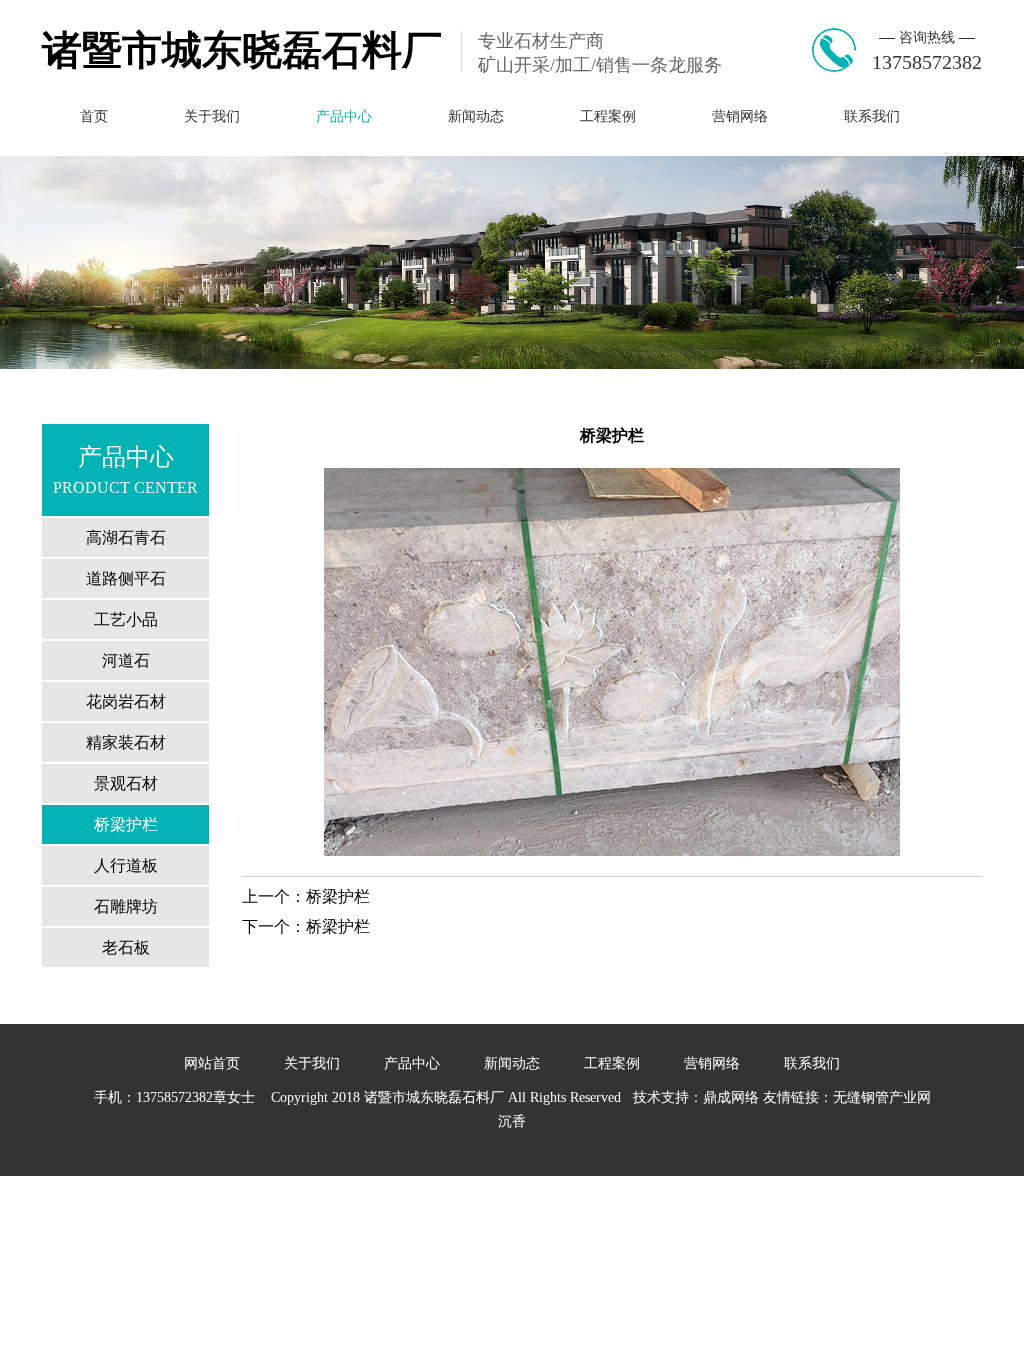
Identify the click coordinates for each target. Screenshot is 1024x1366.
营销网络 (740, 116)
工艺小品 (126, 619)
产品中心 (344, 116)
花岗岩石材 (126, 701)
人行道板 (126, 865)
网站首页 (212, 1063)
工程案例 (608, 116)
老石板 (126, 947)
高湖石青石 (126, 537)
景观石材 (126, 783)
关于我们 (212, 116)
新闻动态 (476, 116)
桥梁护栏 (126, 824)
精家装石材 (126, 742)
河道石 (126, 660)
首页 (94, 116)
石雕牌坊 (126, 906)
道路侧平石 (126, 578)
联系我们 (872, 116)
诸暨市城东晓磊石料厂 (242, 51)
